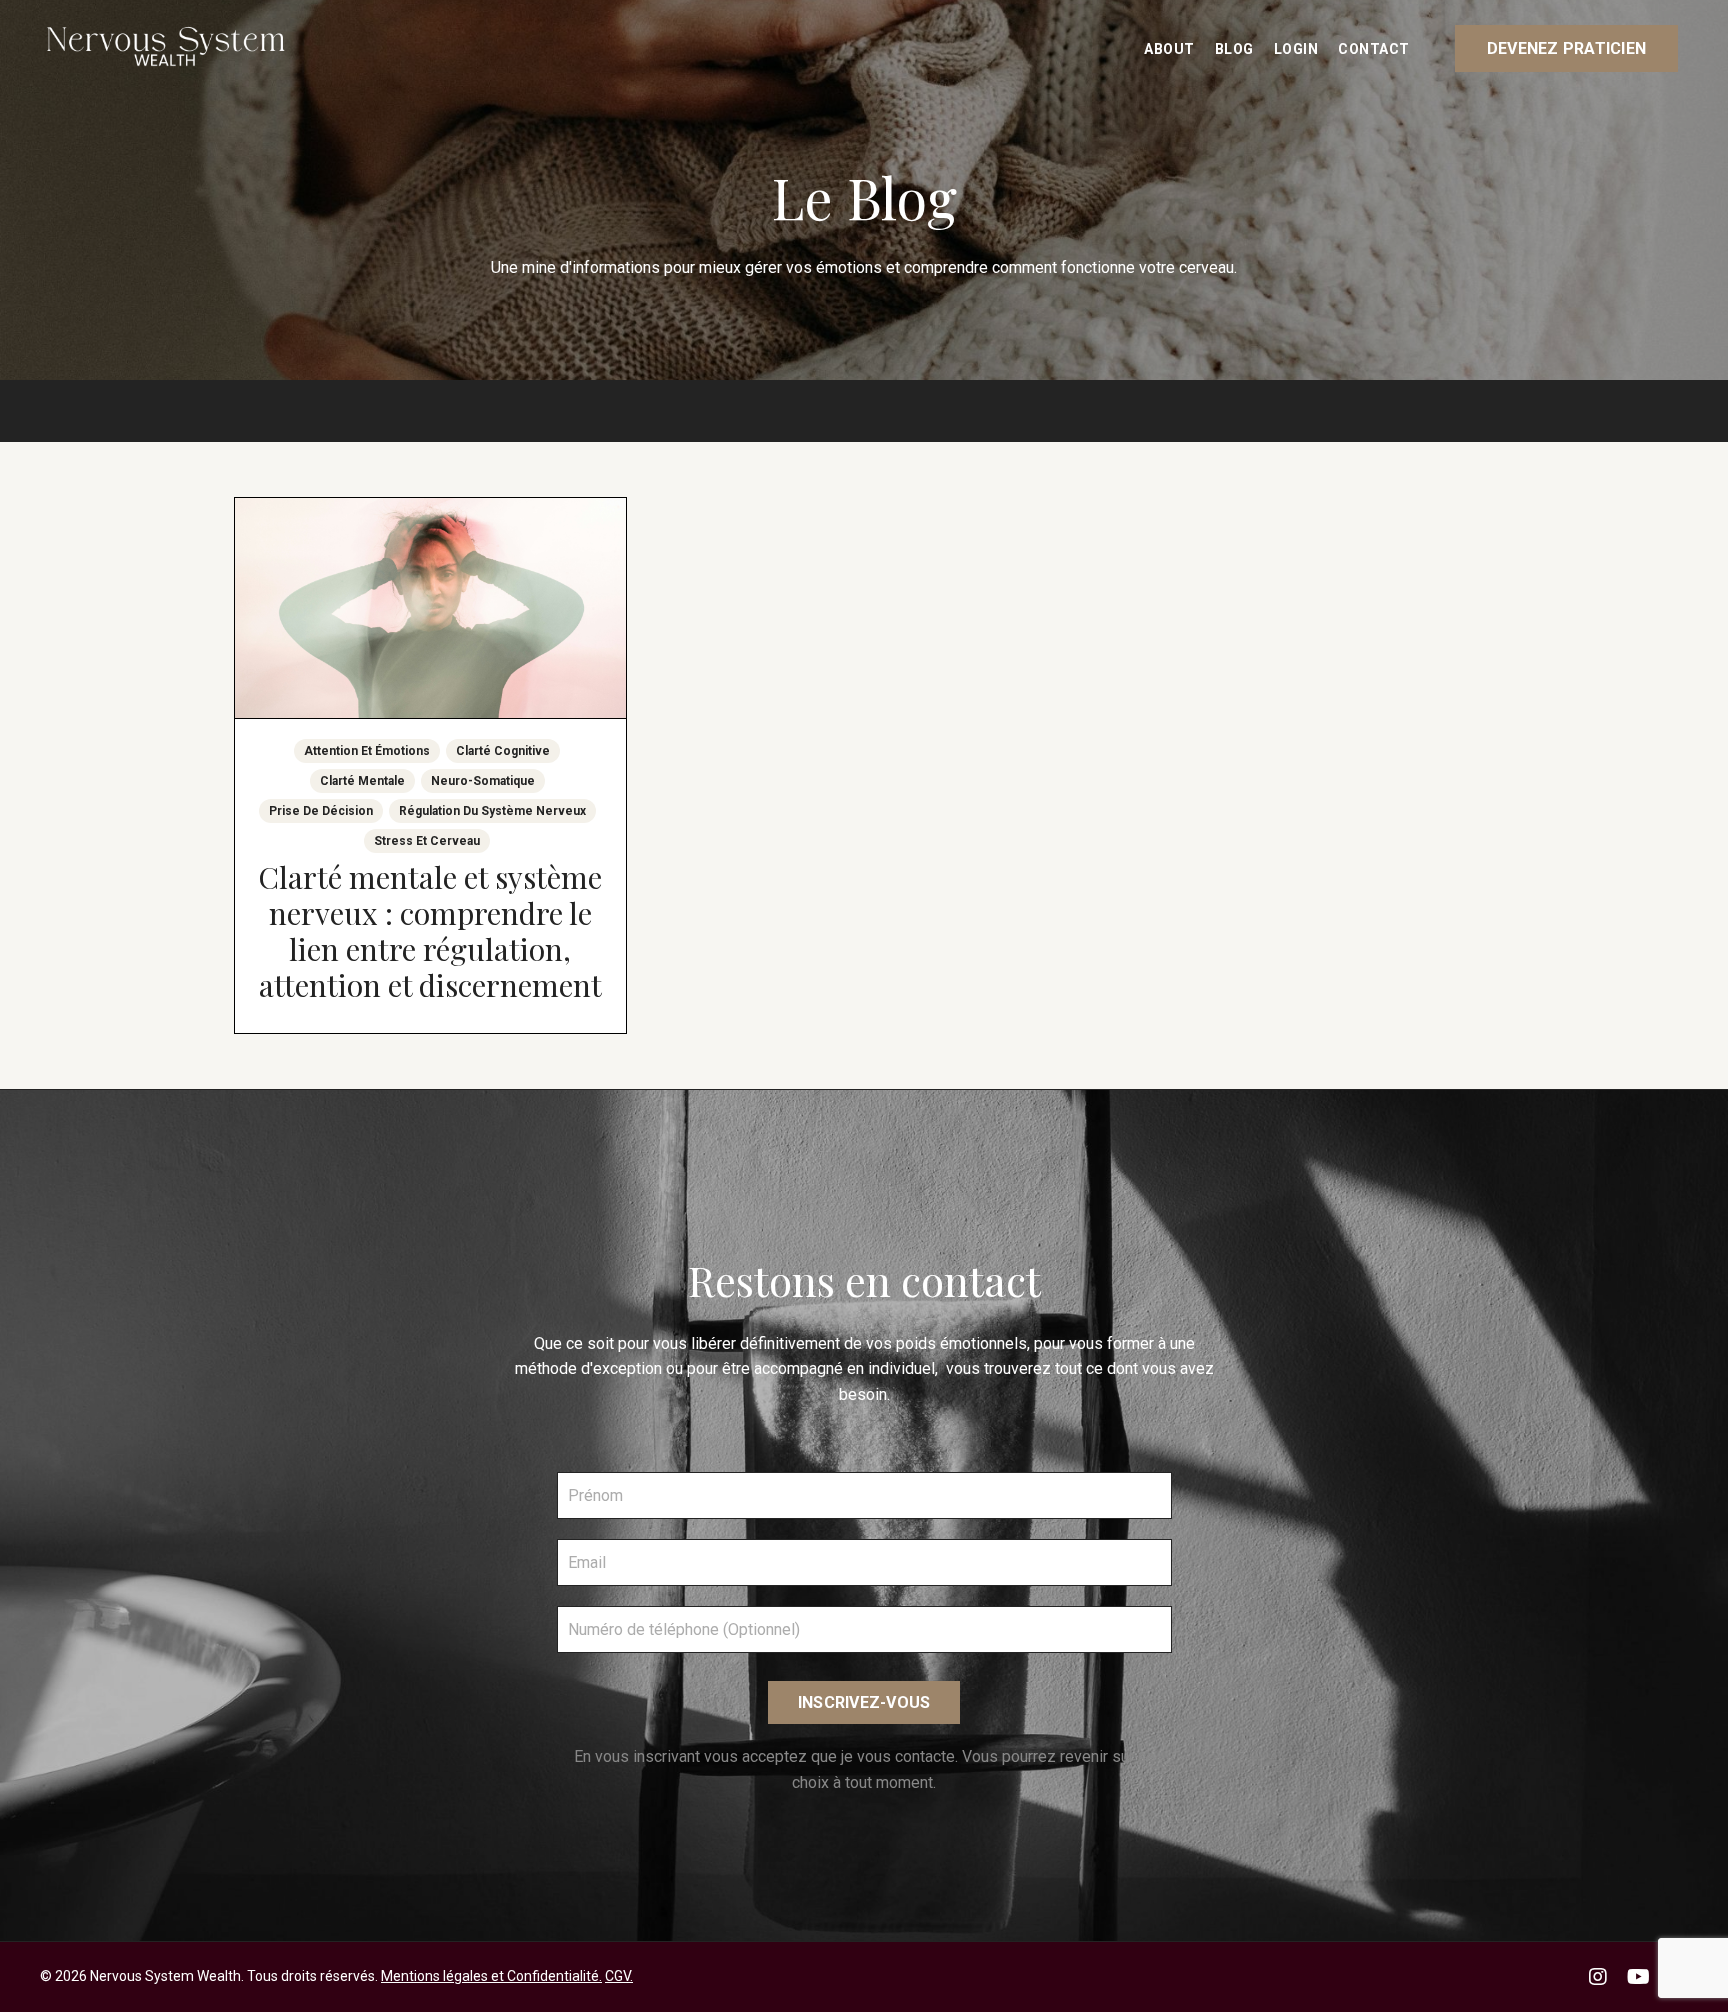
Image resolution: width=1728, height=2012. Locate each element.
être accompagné (782, 1368)
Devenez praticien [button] (1566, 48)
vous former (1111, 1343)
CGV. (619, 1976)
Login (1296, 49)
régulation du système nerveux (492, 811)
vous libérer (696, 1343)
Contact (1374, 49)
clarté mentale (362, 781)
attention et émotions (367, 751)
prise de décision (321, 811)
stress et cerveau (427, 841)
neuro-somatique (483, 781)
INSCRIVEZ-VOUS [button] (864, 1702)
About (1169, 49)
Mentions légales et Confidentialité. (491, 1976)
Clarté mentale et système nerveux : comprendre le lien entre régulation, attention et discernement (430, 931)
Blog (1234, 49)
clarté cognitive (503, 751)
